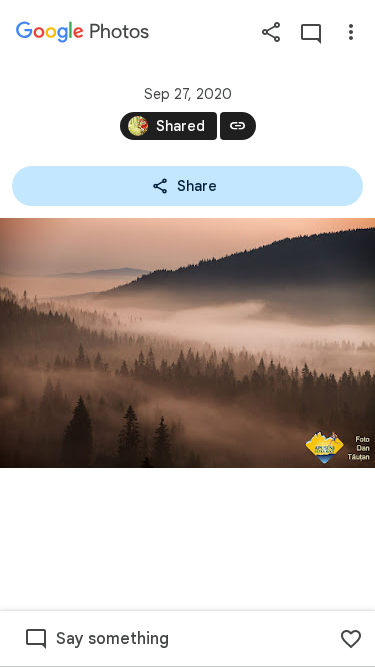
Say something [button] (112, 639)
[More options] (351, 32)
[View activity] (311, 32)
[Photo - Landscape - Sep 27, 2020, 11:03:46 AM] (187, 343)
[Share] (271, 32)
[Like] (351, 639)
